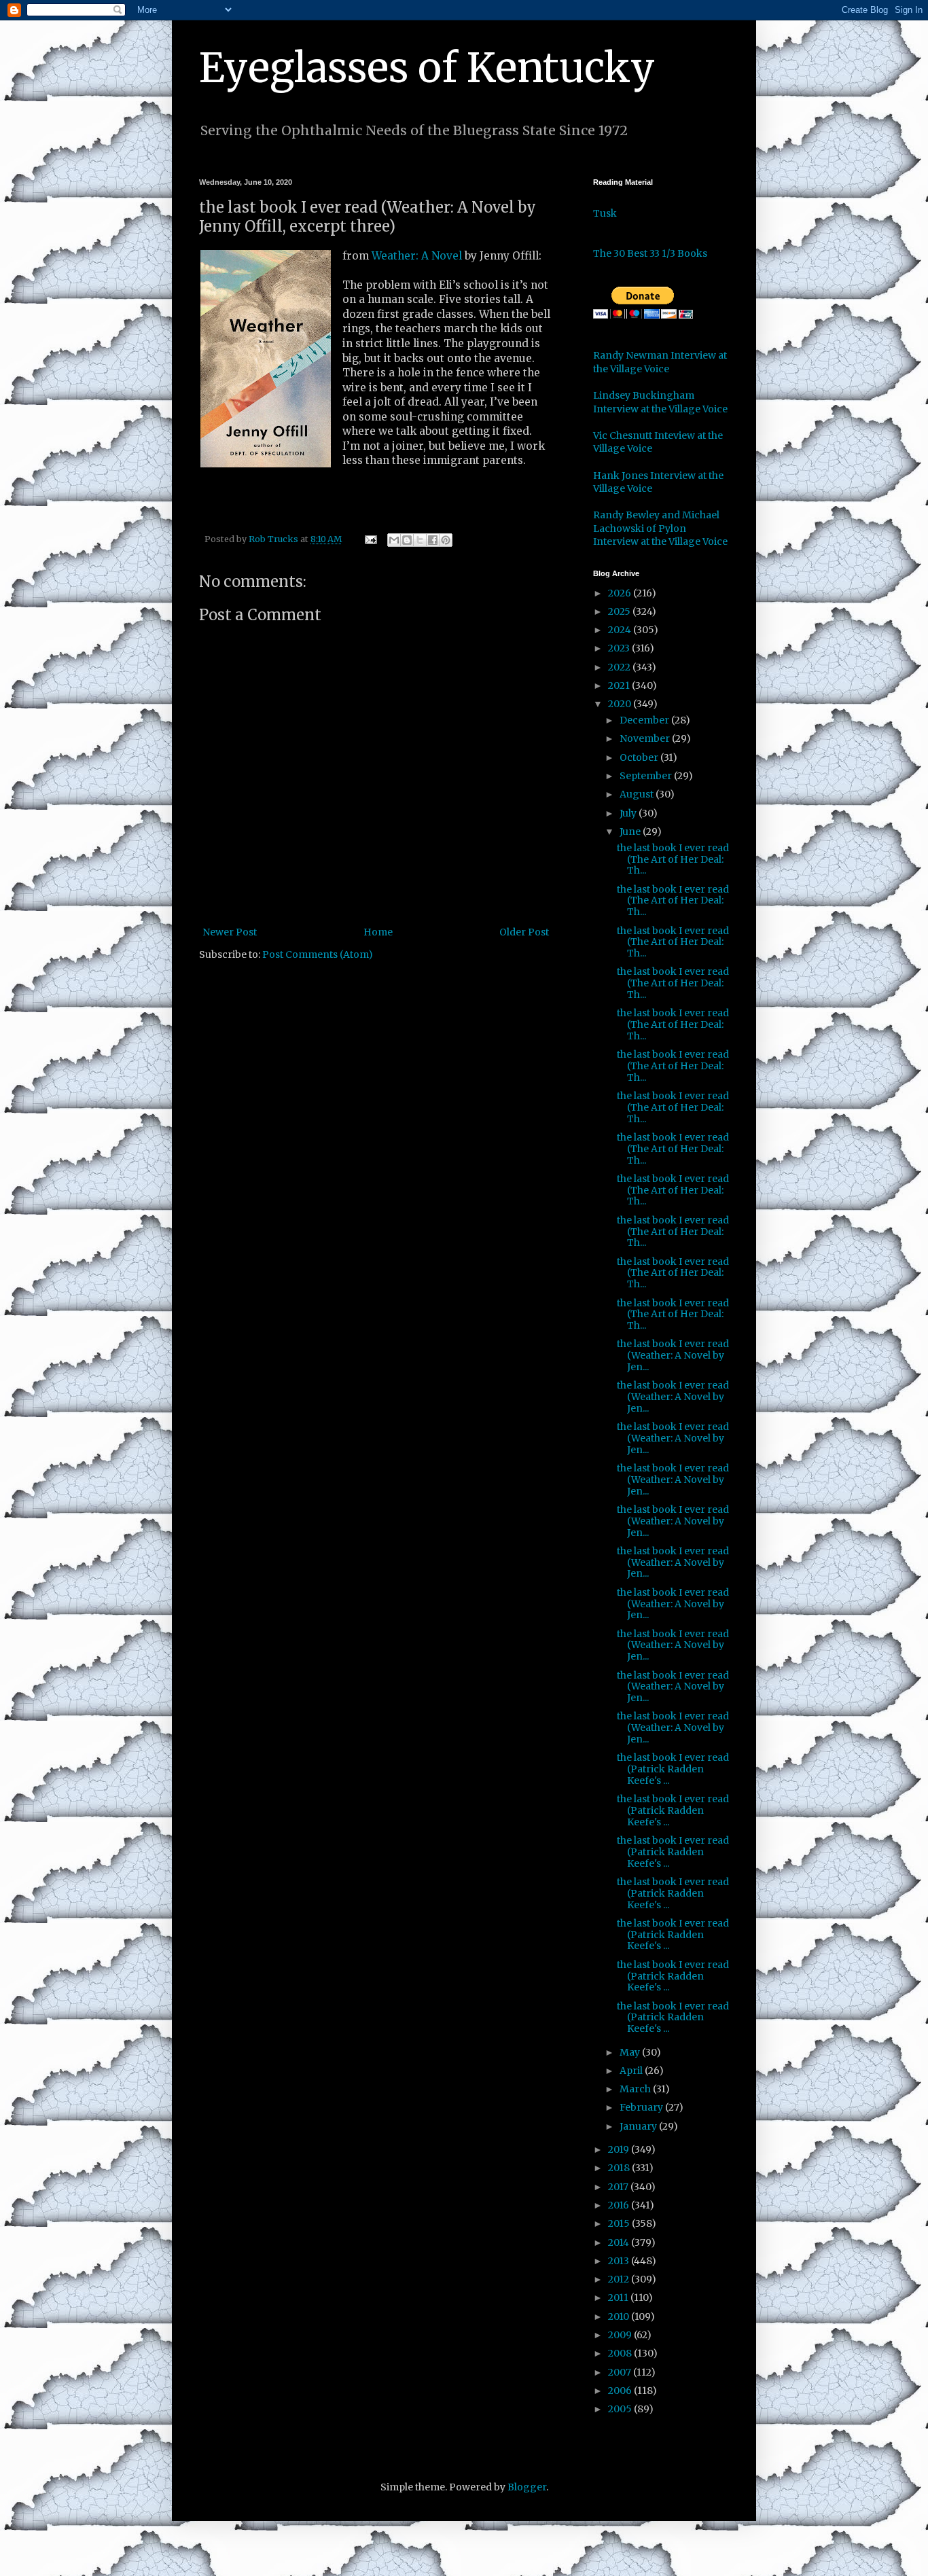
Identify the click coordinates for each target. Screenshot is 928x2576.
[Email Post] (370, 539)
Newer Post (230, 932)
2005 (621, 2409)
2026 (621, 593)
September (647, 776)
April (632, 2071)
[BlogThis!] (407, 540)
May (631, 2052)
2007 (621, 2372)
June (631, 831)
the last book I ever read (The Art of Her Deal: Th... (673, 859)
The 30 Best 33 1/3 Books (650, 253)
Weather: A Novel (417, 256)
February (642, 2107)
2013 (620, 2261)
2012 (620, 2279)
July (629, 813)
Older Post (524, 932)
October (640, 757)
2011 (619, 2297)
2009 (621, 2335)
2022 (620, 667)
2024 (621, 630)
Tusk (605, 213)
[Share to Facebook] (433, 540)
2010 (620, 2316)
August (638, 794)
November (646, 738)
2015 (620, 2223)
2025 (620, 611)
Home (378, 932)
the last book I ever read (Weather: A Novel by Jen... (673, 1355)
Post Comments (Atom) (318, 954)
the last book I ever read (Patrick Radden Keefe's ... (673, 1769)
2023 (620, 648)
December (645, 720)
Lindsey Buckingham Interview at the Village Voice (660, 402)
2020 (621, 704)
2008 (621, 2353)
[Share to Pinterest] (446, 540)
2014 (620, 2242)
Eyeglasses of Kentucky (427, 68)
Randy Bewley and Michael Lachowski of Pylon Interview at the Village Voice (660, 528)
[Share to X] (420, 540)
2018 (620, 2168)
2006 (621, 2391)
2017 (619, 2187)
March (636, 2089)
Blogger (527, 2487)
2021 (620, 685)
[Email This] (394, 540)
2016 (620, 2205)
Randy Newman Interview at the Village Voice (660, 362)
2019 (620, 2149)
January (639, 2126)
